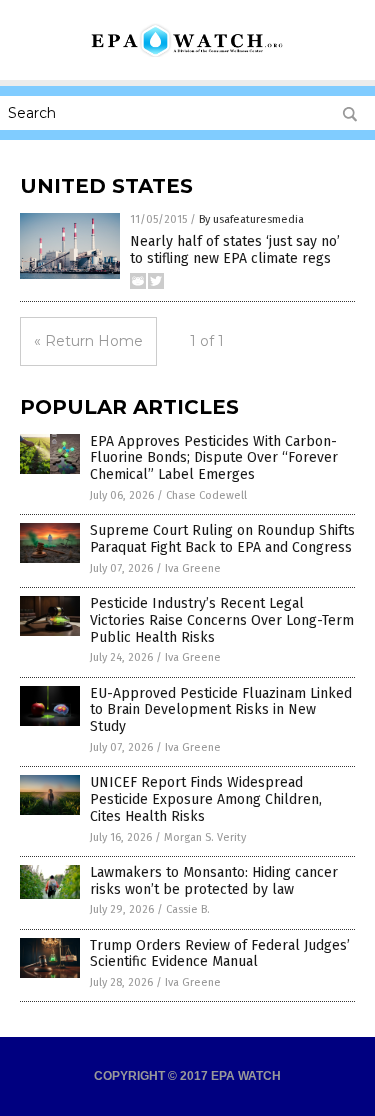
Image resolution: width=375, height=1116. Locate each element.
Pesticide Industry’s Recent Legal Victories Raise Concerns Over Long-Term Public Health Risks (222, 620)
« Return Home (88, 341)
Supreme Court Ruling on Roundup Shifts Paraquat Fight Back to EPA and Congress (222, 539)
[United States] (188, 53)
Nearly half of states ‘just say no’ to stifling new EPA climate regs (235, 250)
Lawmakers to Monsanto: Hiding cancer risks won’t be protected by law (214, 881)
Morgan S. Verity (205, 837)
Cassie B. (188, 909)
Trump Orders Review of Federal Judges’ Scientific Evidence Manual (220, 954)
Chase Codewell (206, 495)
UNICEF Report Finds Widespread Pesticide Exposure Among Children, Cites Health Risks (206, 799)
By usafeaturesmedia (251, 219)
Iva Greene (193, 568)
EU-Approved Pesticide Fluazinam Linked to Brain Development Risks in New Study (221, 710)
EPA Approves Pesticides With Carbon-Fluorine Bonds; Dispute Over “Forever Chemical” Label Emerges (214, 458)
